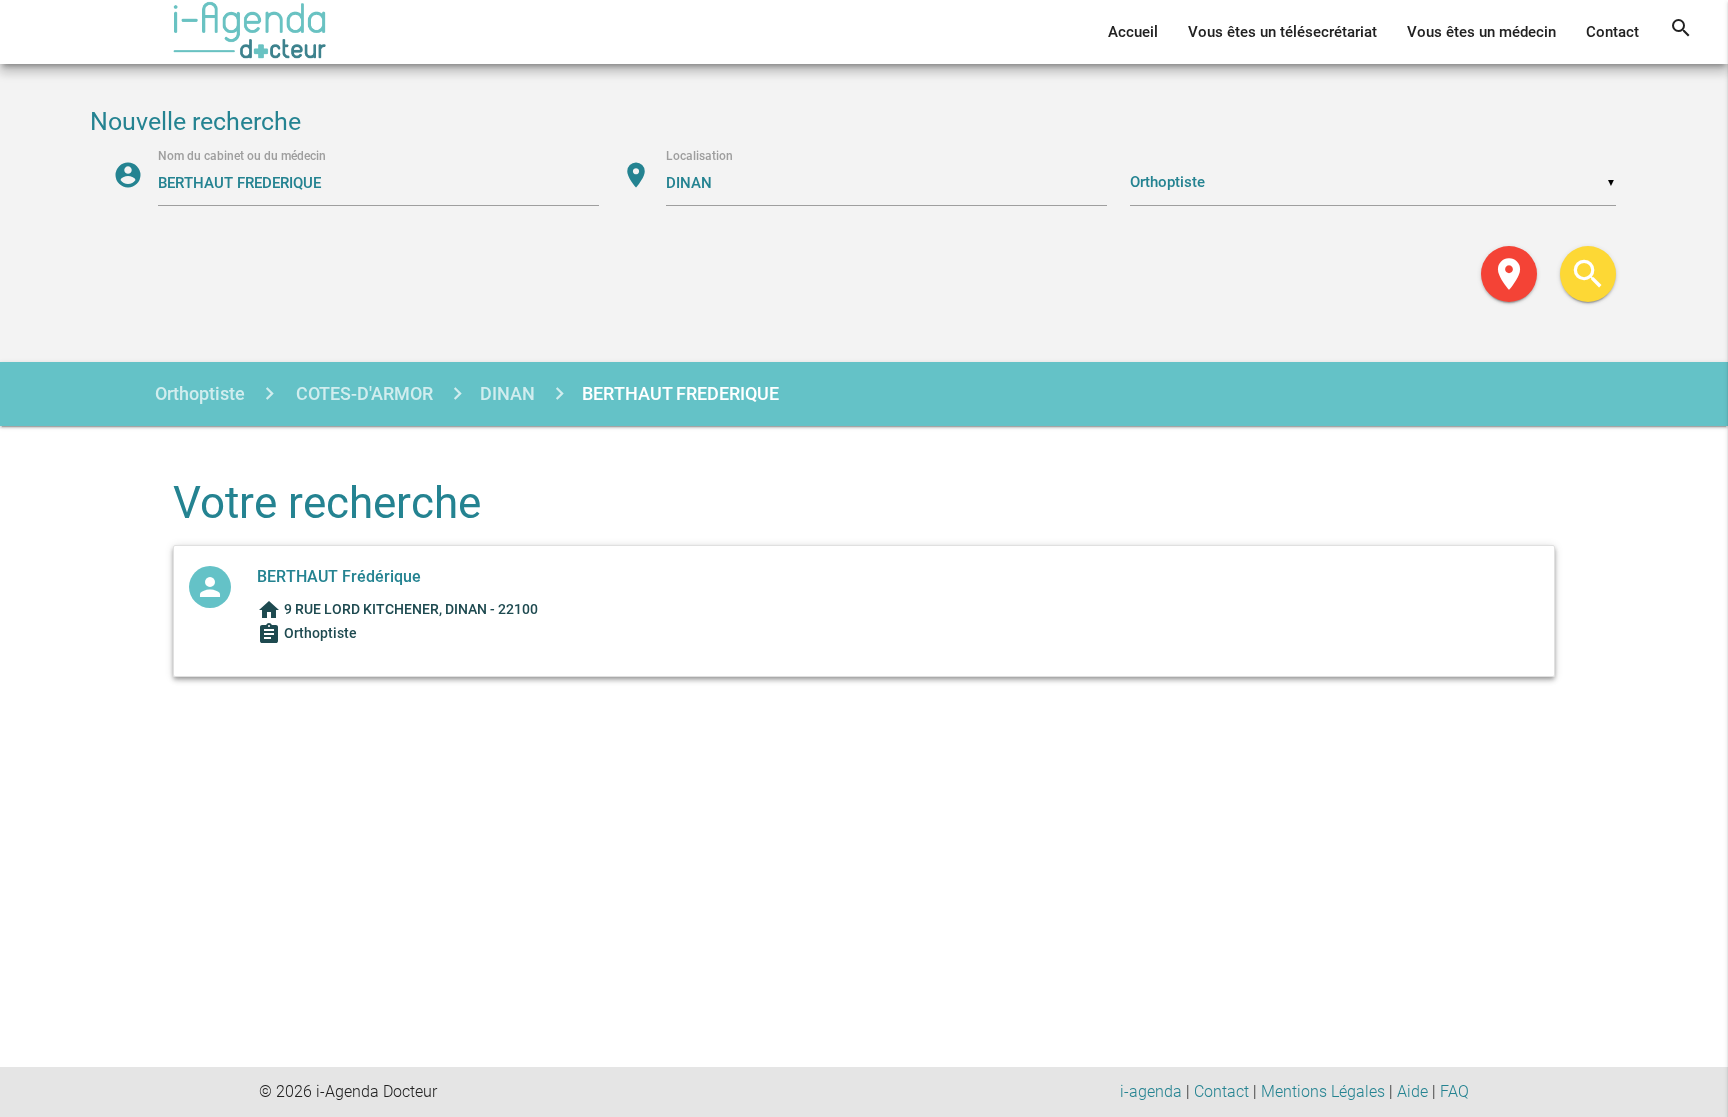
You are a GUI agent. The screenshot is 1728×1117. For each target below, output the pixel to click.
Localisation (699, 156)
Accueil (1133, 32)
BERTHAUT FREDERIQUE (680, 393)
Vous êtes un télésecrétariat (1282, 32)
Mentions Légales (1323, 1091)
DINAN (507, 393)
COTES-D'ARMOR (362, 393)
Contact (1612, 32)
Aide (1412, 1091)
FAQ (1454, 1091)
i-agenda (1151, 1091)
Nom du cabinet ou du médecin (242, 156)
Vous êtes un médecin (1481, 32)
